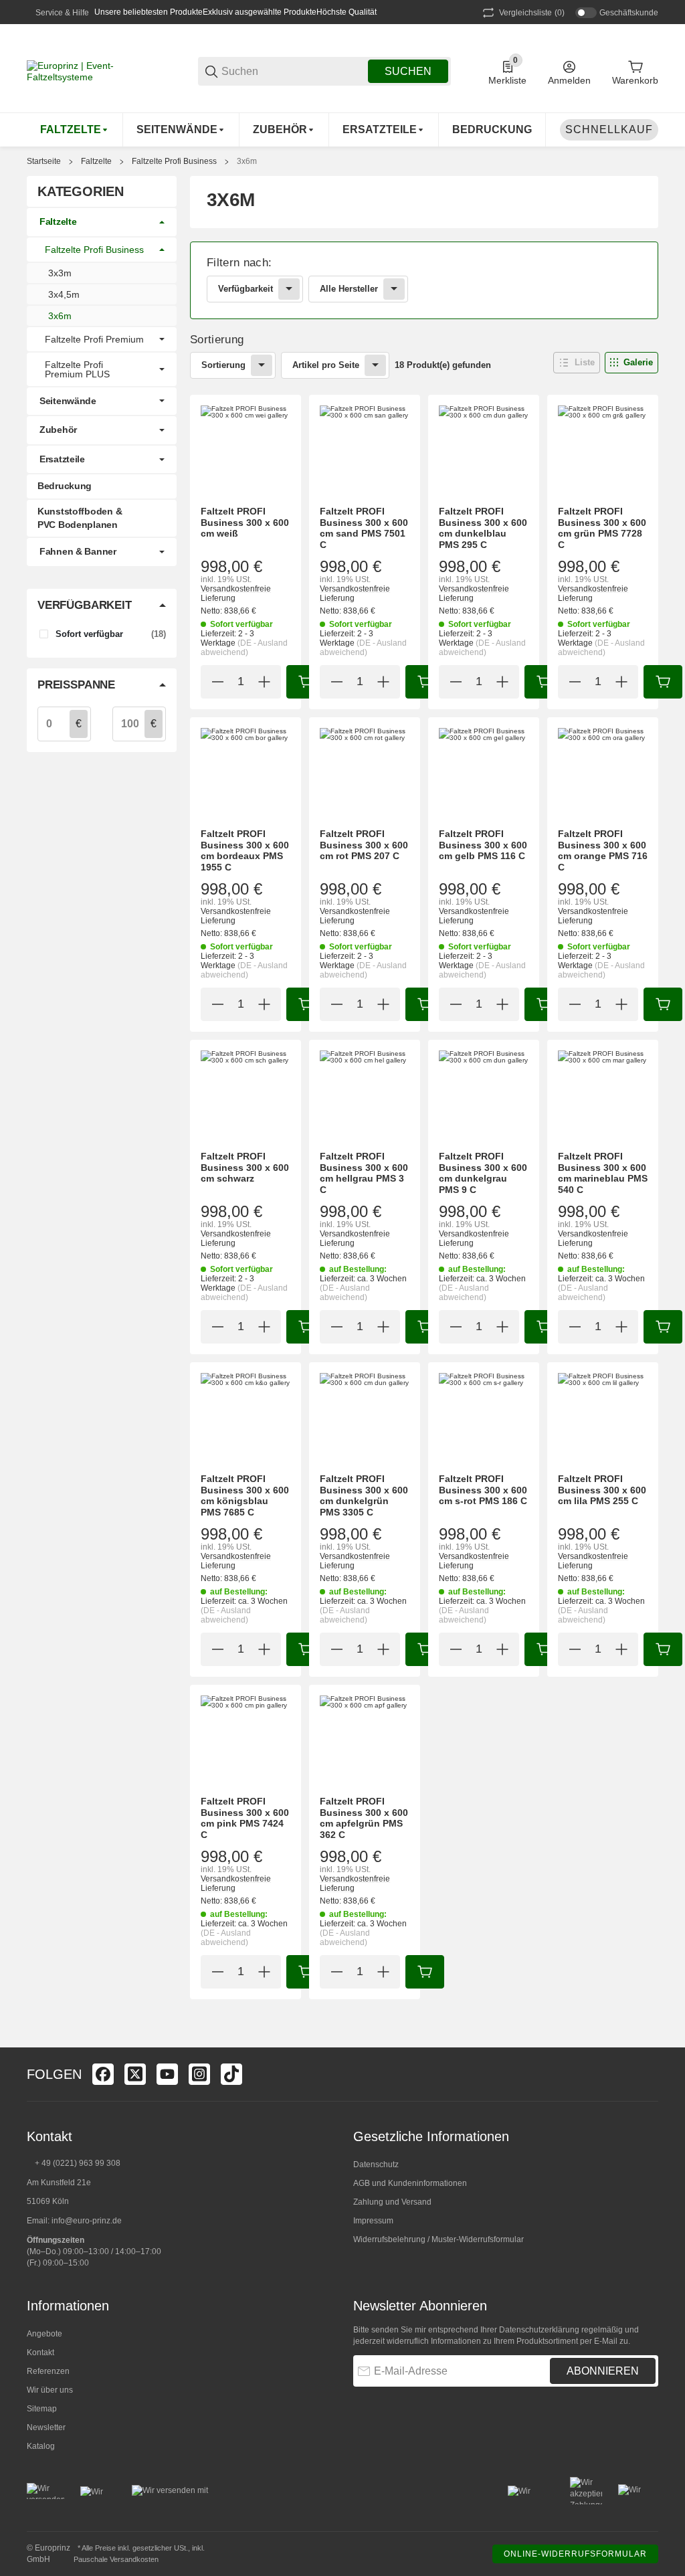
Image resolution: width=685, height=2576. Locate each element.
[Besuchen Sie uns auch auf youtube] (167, 2074)
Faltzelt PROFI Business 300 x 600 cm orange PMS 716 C (603, 850)
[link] (424, 280)
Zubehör (58, 430)
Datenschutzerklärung (539, 2330)
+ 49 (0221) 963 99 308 (78, 2163)
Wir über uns (50, 2390)
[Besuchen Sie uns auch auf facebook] (103, 2074)
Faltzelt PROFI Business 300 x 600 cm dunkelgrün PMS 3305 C (364, 1495)
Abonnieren (603, 2371)
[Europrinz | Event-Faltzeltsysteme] (94, 70)
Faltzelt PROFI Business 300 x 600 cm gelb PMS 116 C (483, 845)
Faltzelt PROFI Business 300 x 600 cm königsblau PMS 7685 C (245, 1495)
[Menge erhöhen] (264, 682)
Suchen (408, 71)
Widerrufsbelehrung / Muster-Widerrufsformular (438, 2239)
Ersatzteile (62, 459)
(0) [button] (532, 13)
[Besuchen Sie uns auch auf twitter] (135, 2074)
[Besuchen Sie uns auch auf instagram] (199, 2074)
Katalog (41, 2446)
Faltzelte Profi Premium (94, 339)
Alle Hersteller (349, 289)
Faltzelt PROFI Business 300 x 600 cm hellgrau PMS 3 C (364, 1173)
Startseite (44, 161)
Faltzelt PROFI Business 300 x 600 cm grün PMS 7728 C (602, 528)
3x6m (247, 161)
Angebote (44, 2334)
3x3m (60, 273)
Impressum (373, 2221)
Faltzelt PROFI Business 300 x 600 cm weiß (245, 523)
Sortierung (223, 365)
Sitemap (42, 2409)
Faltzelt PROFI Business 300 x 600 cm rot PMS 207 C (364, 845)
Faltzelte (96, 161)
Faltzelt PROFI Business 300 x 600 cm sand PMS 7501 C (364, 528)
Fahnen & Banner (78, 551)
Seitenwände (68, 401)
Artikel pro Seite (326, 365)
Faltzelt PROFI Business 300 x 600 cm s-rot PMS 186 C (483, 1490)
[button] (577, 363)
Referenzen (48, 2371)
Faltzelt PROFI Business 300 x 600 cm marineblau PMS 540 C (603, 1173)
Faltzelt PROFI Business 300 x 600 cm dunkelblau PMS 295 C (483, 528)
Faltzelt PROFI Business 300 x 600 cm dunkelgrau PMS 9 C (483, 1173)
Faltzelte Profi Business (174, 161)
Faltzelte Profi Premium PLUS (77, 369)
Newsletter (46, 2427)
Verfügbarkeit (246, 289)
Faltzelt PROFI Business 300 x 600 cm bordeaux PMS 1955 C (245, 850)
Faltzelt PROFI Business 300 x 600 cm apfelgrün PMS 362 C (364, 1818)
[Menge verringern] (217, 682)
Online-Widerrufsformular (575, 2554)
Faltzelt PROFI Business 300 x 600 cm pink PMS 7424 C (245, 1818)
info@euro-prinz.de (87, 2221)
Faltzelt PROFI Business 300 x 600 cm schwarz (245, 1168)
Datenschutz (376, 2165)
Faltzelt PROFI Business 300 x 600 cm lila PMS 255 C (602, 1490)
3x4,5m (64, 294)
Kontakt (40, 2353)
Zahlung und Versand (392, 2202)
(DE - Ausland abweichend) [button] (244, 648)
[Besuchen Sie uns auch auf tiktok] (231, 2074)
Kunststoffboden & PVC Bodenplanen (80, 518)
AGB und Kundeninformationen (410, 2183)
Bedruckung (65, 486)
